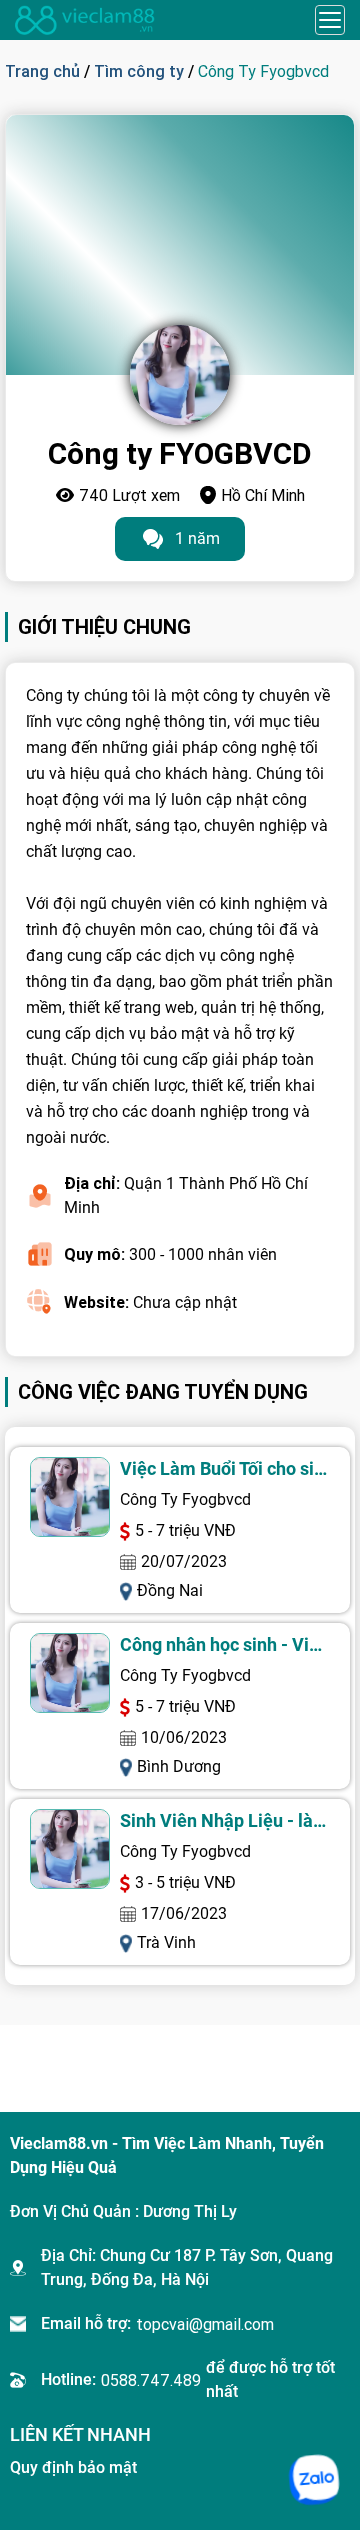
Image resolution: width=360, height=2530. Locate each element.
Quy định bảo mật (73, 2467)
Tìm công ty (139, 71)
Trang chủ (42, 71)
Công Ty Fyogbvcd (185, 1499)
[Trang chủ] (85, 20)
